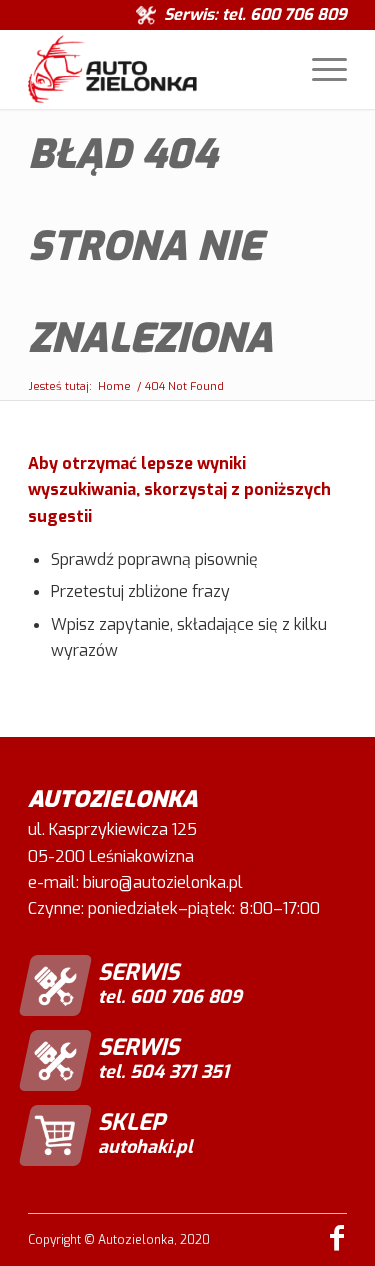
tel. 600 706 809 (284, 14)
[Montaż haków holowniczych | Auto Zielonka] (155, 69)
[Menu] (319, 69)
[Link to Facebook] (337, 1238)
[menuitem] (319, 69)
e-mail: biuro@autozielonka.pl (135, 882)
